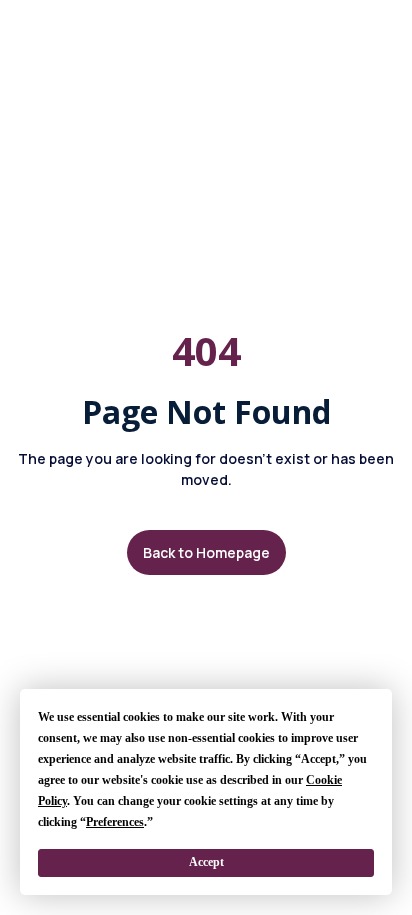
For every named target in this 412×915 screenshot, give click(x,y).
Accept (206, 862)
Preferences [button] (115, 822)
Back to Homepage (206, 552)
